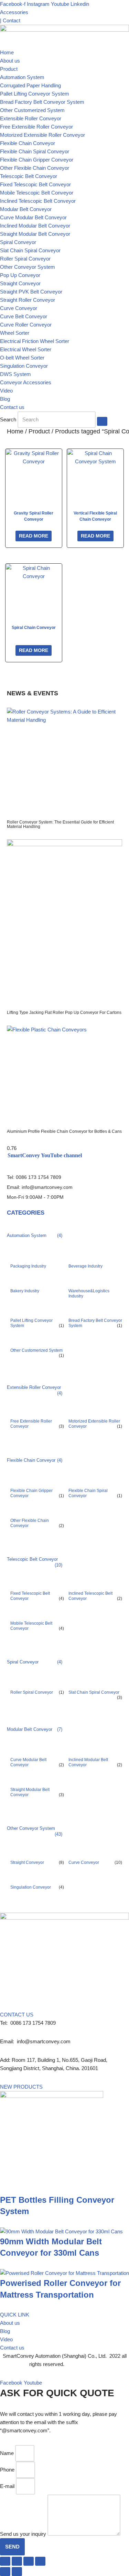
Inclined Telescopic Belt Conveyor (38, 201)
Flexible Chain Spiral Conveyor (35, 151)
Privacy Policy (83, 2364)
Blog (5, 399)
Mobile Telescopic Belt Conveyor (37, 193)
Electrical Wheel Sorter (26, 349)
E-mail (7, 2486)
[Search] (102, 421)
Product (9, 69)
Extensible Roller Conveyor (31, 118)
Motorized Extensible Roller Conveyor (42, 135)
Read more (34, 536)
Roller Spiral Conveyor (25, 259)
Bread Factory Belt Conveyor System (42, 102)
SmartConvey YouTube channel (45, 1155)
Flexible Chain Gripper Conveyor (37, 160)
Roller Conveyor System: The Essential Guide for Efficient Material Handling (60, 824)
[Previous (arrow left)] (5, 2572)
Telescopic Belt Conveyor (29, 176)
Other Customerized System (32, 110)
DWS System (15, 374)
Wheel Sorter (15, 333)
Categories (26, 1213)
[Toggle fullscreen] (17, 2561)
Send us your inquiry (23, 2534)
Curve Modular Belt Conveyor (33, 217)
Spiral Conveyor (18, 242)
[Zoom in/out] (5, 2561)
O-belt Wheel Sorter (22, 358)
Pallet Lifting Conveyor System (35, 94)
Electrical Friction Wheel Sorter (35, 341)
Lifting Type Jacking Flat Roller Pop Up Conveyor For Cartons (64, 1013)
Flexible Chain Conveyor (28, 143)
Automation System (22, 77)
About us (10, 61)
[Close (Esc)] (40, 2561)
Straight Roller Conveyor (28, 300)
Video (6, 391)
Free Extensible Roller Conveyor (36, 127)
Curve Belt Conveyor (24, 316)
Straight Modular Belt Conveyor (35, 234)
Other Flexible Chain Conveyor (35, 168)
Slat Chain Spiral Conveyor (30, 250)
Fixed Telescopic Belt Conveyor (35, 184)
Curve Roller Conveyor (26, 325)
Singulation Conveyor (24, 366)
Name (7, 2453)
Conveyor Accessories (26, 382)
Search (8, 419)
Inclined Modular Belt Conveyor (35, 226)
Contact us (12, 407)
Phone (7, 2470)
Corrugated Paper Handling (30, 85)
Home (7, 52)
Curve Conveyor (19, 308)
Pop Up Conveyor (20, 275)
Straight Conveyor (20, 283)
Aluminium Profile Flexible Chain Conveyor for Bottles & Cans (64, 1131)
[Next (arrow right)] (17, 2572)
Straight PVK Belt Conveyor (31, 292)
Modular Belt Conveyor (26, 209)
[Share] (29, 2561)
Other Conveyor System (28, 267)
